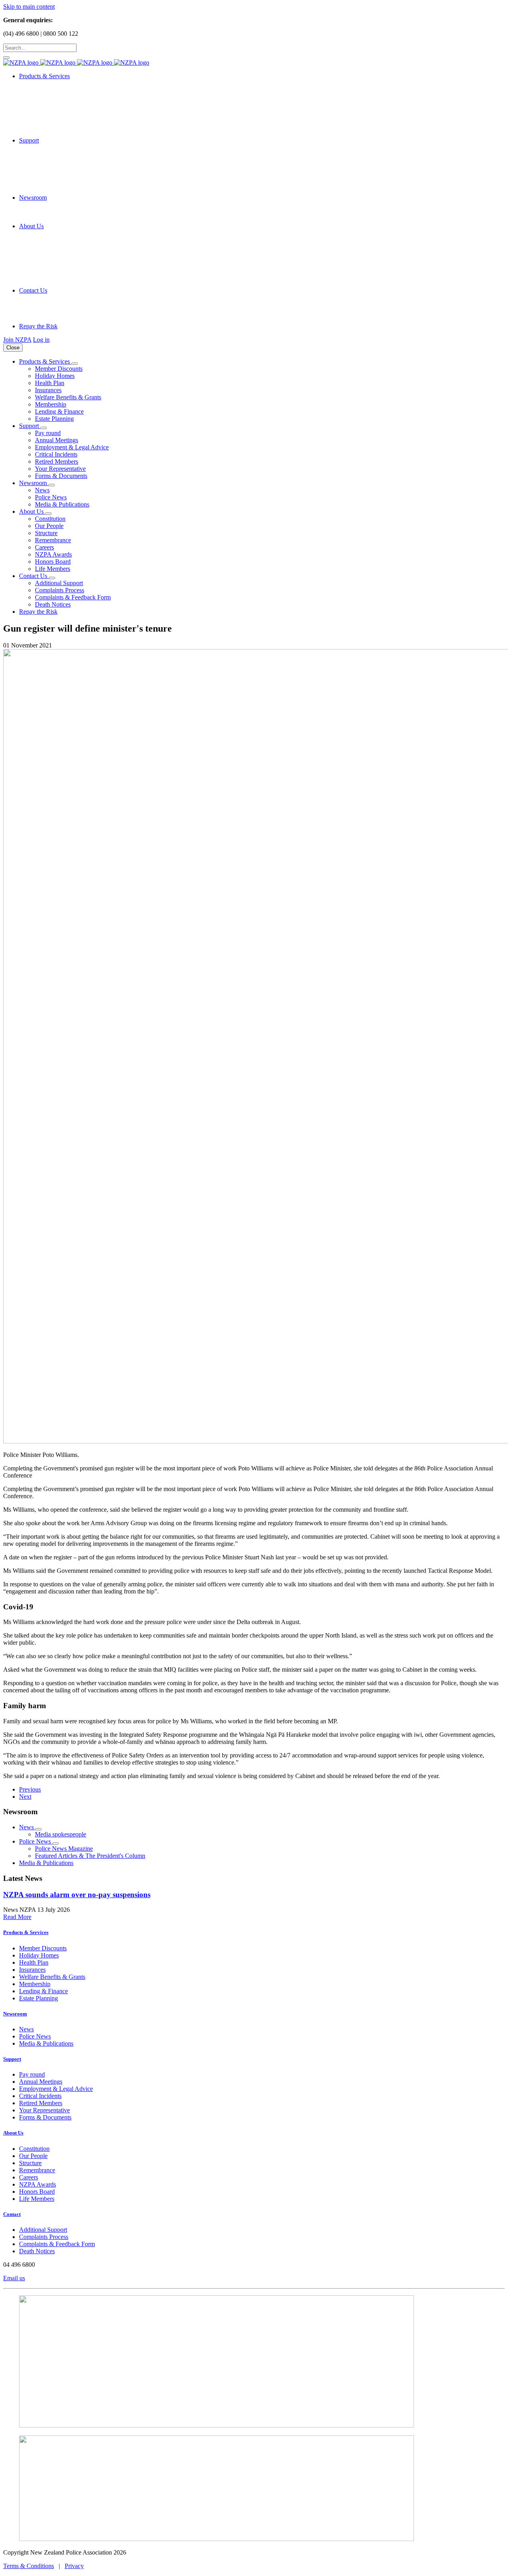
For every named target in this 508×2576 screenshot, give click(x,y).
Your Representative (60, 469)
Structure (46, 533)
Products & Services (26, 1932)
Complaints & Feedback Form (73, 597)
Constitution (50, 519)
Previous (30, 1789)
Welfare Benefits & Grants (68, 397)
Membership (51, 404)
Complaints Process (60, 590)
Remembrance (53, 540)
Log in (41, 340)
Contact (12, 2214)
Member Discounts (59, 369)
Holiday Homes (55, 376)
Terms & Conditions (29, 2566)
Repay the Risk (38, 326)
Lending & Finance (59, 411)
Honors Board (53, 562)
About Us (13, 2133)
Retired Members (57, 461)
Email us (14, 2278)
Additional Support (59, 583)
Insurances (48, 390)
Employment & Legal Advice (72, 447)
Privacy (74, 2566)
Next (25, 1797)
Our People (49, 526)
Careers (44, 547)
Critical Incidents (56, 454)
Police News (51, 497)
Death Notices (53, 604)
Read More (17, 1917)
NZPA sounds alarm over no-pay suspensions (77, 1895)
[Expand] (75, 364)
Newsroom (15, 2014)
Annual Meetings (57, 440)
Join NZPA (17, 340)
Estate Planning (54, 419)
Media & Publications (62, 504)
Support (12, 2059)
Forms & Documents (61, 476)
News (42, 490)
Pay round (48, 433)
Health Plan (50, 383)
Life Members (53, 569)
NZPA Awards (53, 554)
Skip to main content (29, 7)
